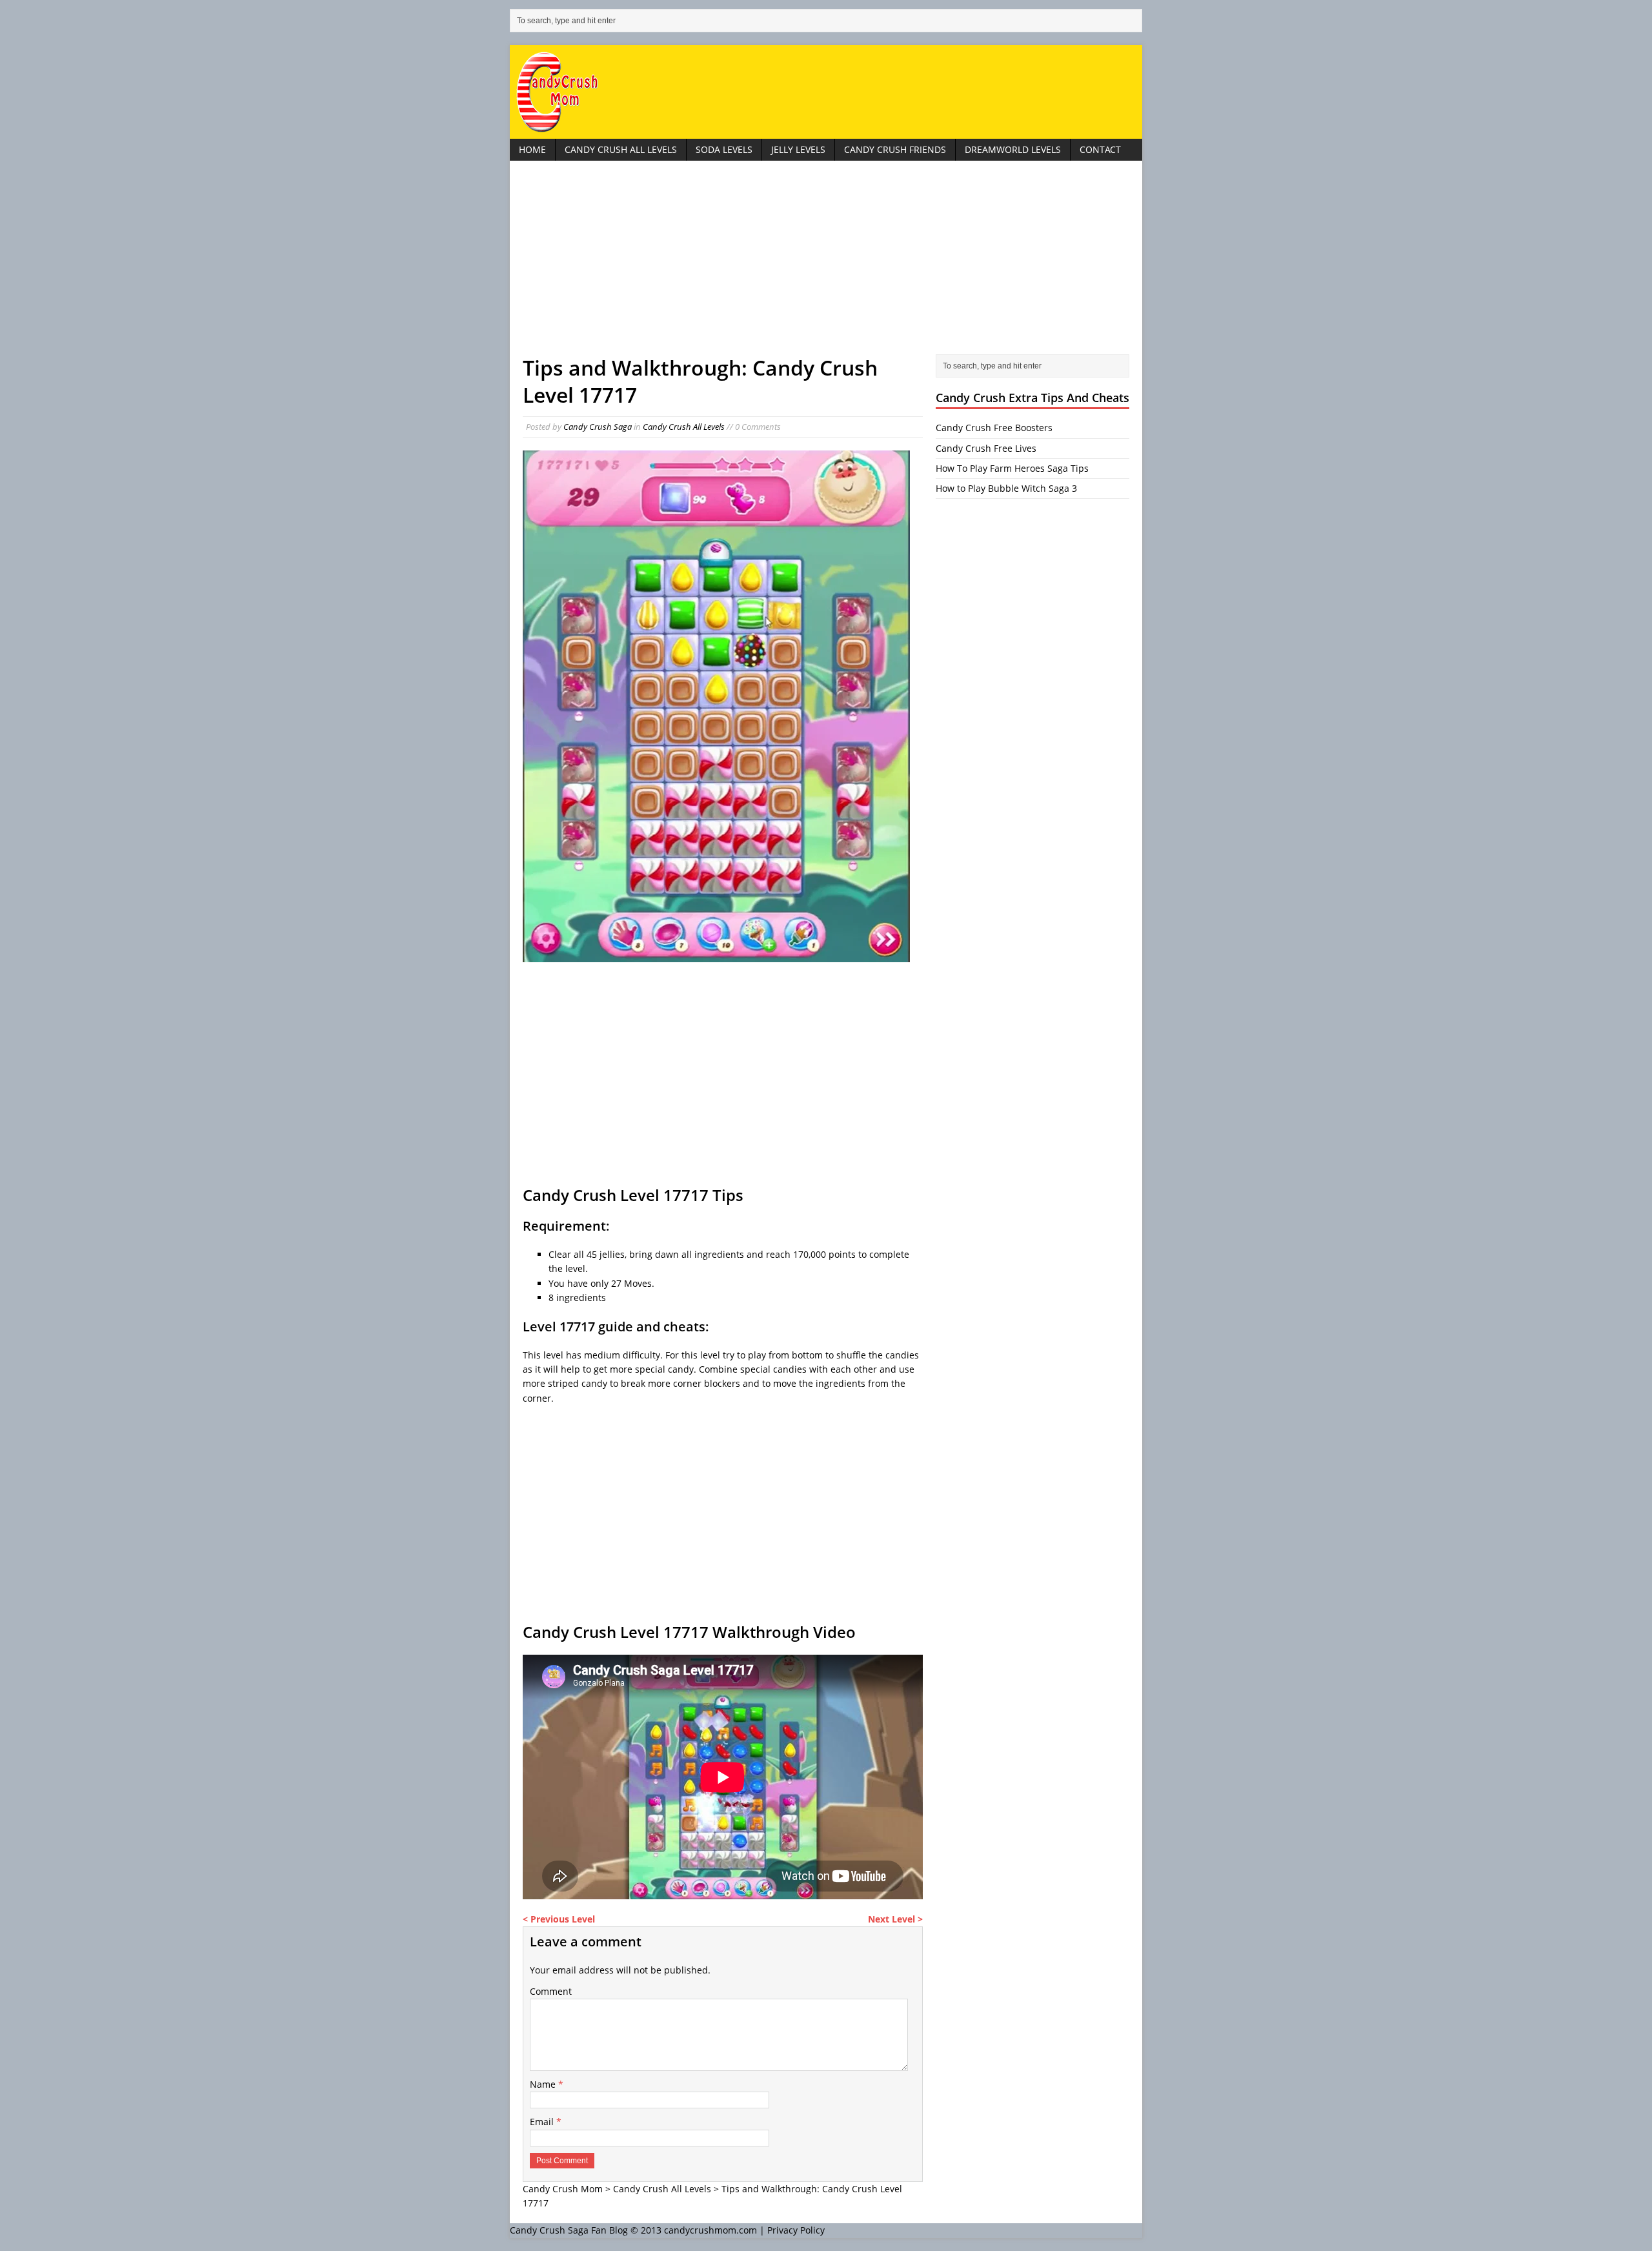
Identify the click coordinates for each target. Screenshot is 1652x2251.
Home (532, 149)
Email (543, 2122)
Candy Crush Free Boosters (994, 428)
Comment (551, 1991)
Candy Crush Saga (598, 427)
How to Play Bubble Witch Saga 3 (1006, 488)
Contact (1100, 149)
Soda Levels (724, 149)
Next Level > (895, 1919)
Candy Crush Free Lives (986, 448)
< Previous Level (559, 1919)
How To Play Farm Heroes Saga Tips (1012, 468)
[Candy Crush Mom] (826, 92)
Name (544, 2084)
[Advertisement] (826, 264)
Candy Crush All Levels (621, 149)
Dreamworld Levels (1013, 149)
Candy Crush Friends (895, 149)
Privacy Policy (796, 2230)
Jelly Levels (798, 149)
